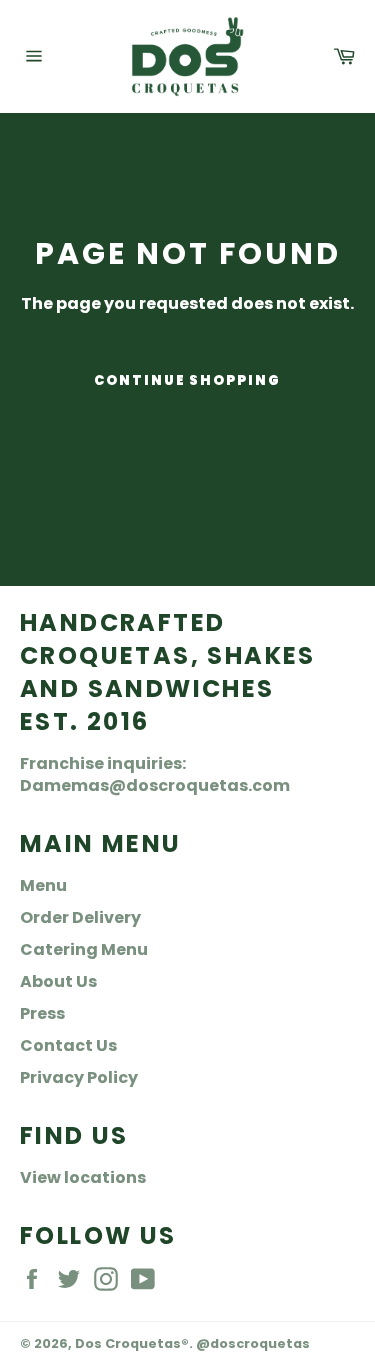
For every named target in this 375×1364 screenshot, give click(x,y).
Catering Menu (84, 949)
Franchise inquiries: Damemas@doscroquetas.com (155, 774)
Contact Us (68, 1045)
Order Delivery (80, 917)
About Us (58, 981)
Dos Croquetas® (132, 1343)
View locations (83, 1177)
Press (42, 1013)
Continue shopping (187, 380)
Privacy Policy (79, 1077)
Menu (43, 885)
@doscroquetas (253, 1343)
